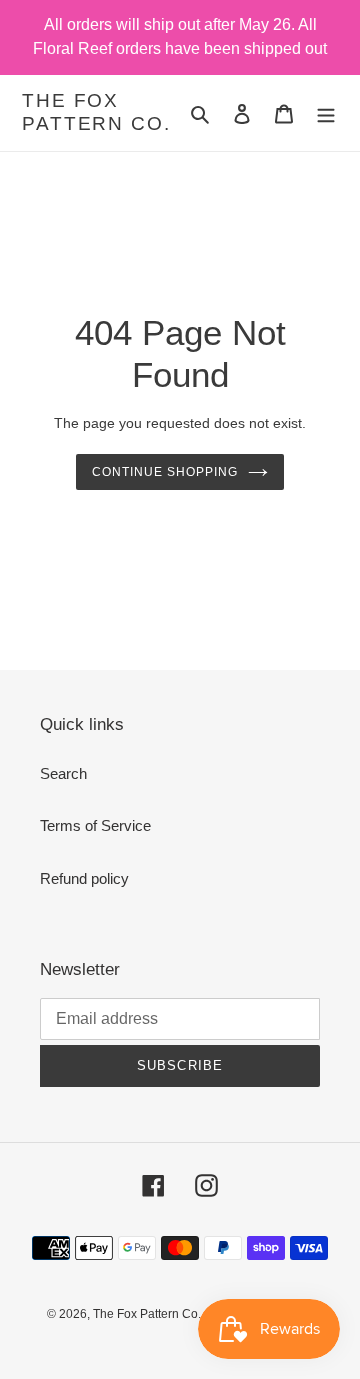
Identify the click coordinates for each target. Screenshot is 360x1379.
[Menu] (326, 113)
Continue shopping (165, 472)
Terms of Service (95, 825)
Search (63, 773)
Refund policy (84, 878)
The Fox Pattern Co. (96, 112)
